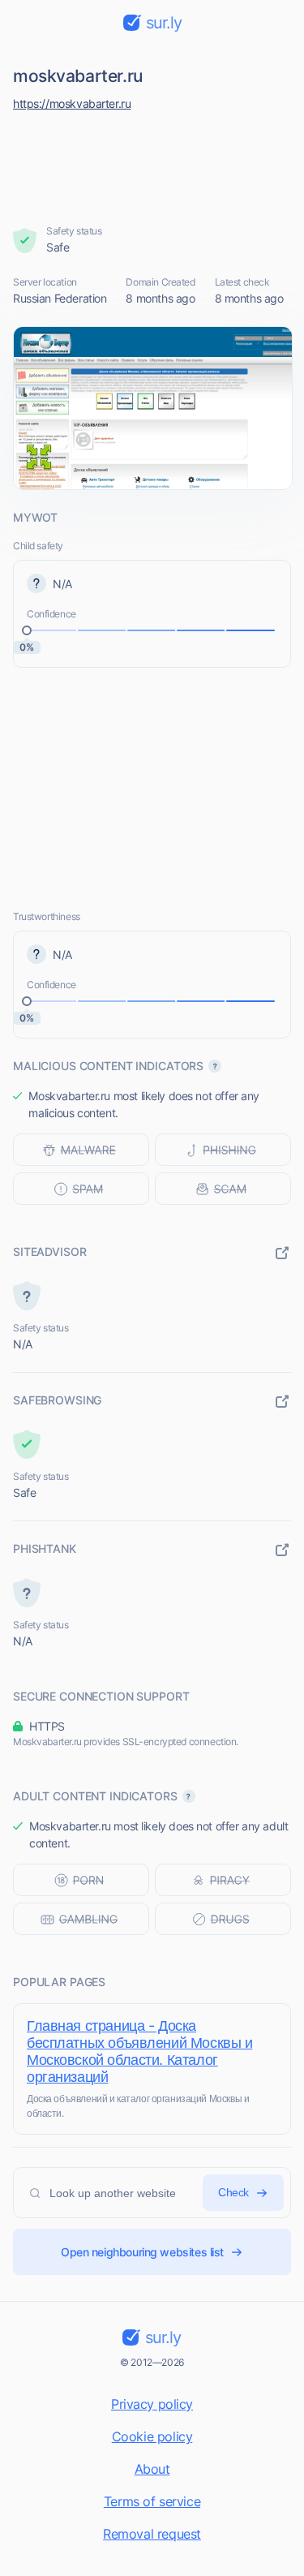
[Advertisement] (152, 164)
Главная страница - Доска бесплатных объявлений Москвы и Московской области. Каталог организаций (139, 2051)
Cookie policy (152, 2436)
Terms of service (152, 2501)
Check (233, 2192)
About (152, 2469)
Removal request (152, 2534)
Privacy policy (152, 2404)
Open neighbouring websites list (142, 2252)
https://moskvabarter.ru (72, 103)
